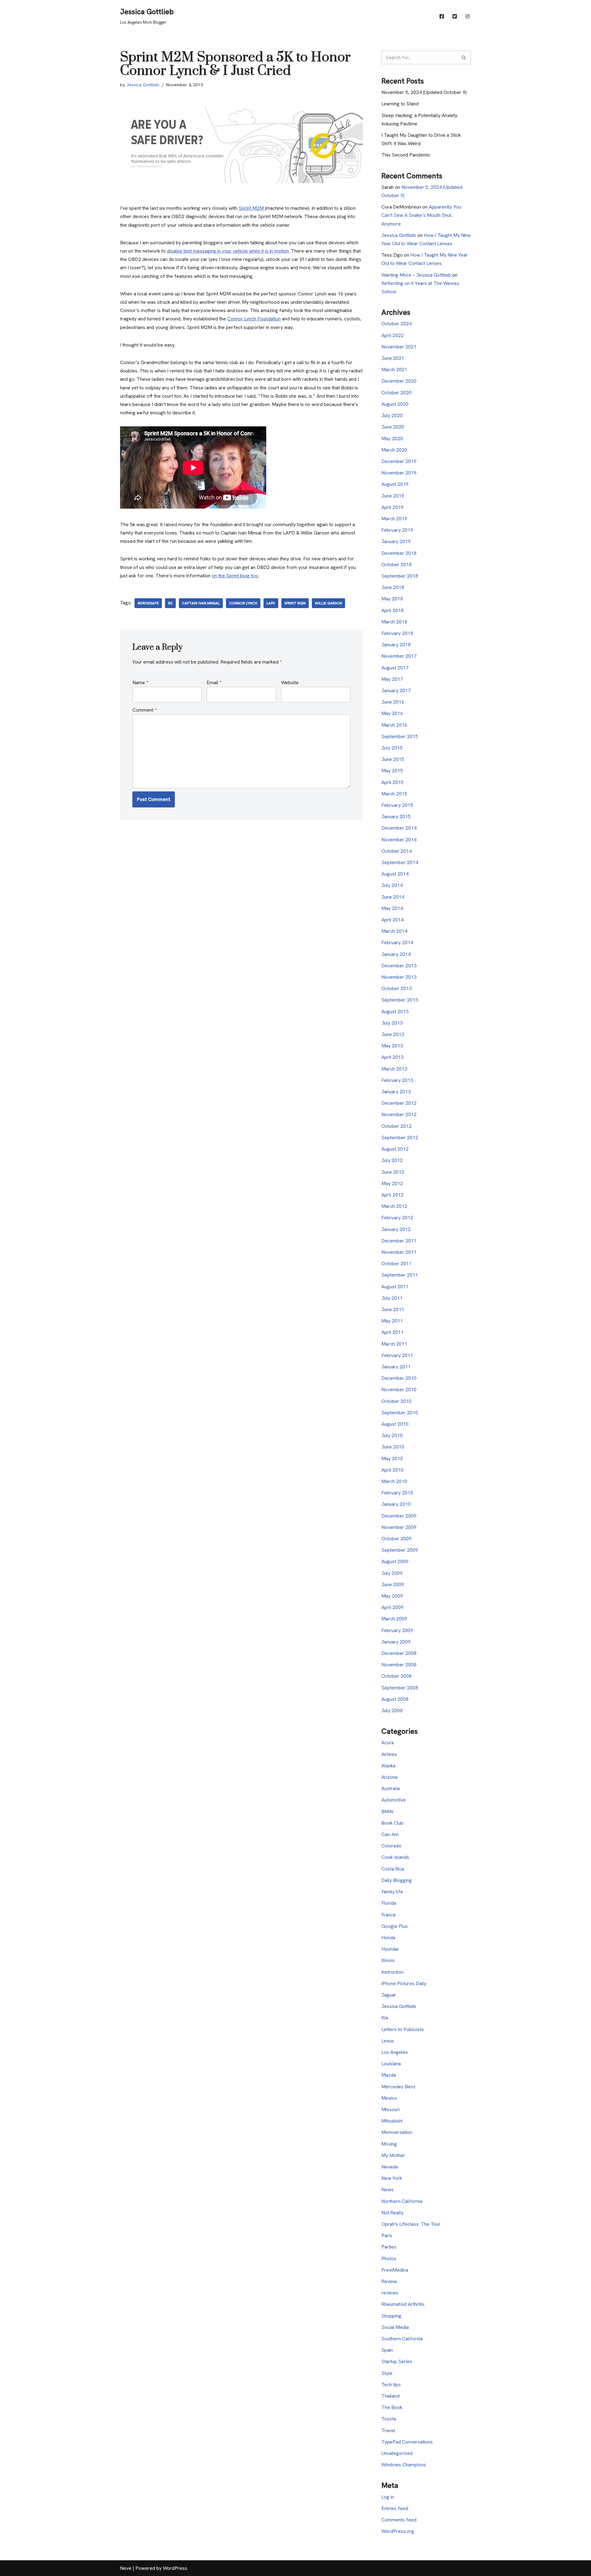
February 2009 (397, 1630)
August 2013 (395, 1012)
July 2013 (392, 1023)
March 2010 (394, 1481)
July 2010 (392, 1435)
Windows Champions (404, 2465)
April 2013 (392, 1057)
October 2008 (396, 1676)
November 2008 (399, 1665)
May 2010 (392, 1459)
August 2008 (395, 1699)
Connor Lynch (243, 603)
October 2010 (396, 1401)
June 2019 (393, 496)
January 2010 (396, 1504)
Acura (388, 1743)
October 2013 (396, 988)
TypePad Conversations (407, 2442)
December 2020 (399, 381)
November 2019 (399, 473)
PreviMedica (395, 2270)
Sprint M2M (252, 208)
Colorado (391, 1846)
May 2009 (392, 1596)
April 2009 (392, 1607)
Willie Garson (328, 603)
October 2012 (396, 1126)
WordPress (175, 2568)
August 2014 (395, 874)
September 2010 (400, 1413)
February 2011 (397, 1355)
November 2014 (399, 840)
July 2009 (392, 1573)
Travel (388, 2430)
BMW (387, 1812)
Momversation (397, 2132)
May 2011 (392, 1321)
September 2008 (400, 1688)
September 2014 (400, 862)
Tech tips (391, 2385)
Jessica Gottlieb (143, 85)
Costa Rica (393, 1869)
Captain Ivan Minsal (201, 603)
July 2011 (392, 1298)
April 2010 (392, 1470)
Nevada (390, 2167)
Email (214, 683)
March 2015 (394, 794)
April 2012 (392, 1195)
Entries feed (395, 2508)
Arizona (389, 1777)
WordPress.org (398, 2531)
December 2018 (399, 553)
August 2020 (395, 404)
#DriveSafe (148, 603)
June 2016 (393, 702)
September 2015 (400, 736)
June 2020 (393, 427)
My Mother (393, 2155)
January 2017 (396, 691)
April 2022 (392, 335)
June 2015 (393, 759)
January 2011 (396, 1367)
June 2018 (393, 587)
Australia (391, 1788)
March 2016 (394, 725)
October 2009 (396, 1539)
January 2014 (396, 954)
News (388, 2190)
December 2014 (399, 828)
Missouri (390, 2109)
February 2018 (397, 633)
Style (387, 2373)
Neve (126, 2568)
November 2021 (399, 347)
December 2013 (399, 966)
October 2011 (396, 1264)
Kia (385, 2018)
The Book (392, 2407)
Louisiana (391, 2064)
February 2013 (397, 1080)
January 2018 (396, 645)
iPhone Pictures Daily (404, 1983)
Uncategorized (397, 2453)
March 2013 (394, 1069)
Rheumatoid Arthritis (403, 2304)
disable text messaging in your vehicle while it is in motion (228, 251)
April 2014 (392, 920)
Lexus (388, 2041)
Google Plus (395, 1926)
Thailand (390, 2396)
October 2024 (396, 324)
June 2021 (393, 358)
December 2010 (399, 1378)
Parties (389, 2247)
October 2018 (396, 565)
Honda (388, 1938)
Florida (389, 1903)
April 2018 (392, 610)
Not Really (392, 2213)
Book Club (392, 1823)
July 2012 (392, 1160)
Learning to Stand (400, 104)
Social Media (395, 2327)
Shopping (391, 2316)
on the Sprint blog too (235, 576)
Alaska (388, 1766)
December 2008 (399, 1653)
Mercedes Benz (398, 2087)
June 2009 (393, 1585)
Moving (389, 2144)
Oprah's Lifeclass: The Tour (411, 2224)
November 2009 (399, 1527)
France (389, 1915)
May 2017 (392, 679)
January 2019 (396, 541)
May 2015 (392, 771)
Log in (388, 2497)
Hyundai (390, 1949)
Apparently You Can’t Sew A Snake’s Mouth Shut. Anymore (421, 215)
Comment (144, 710)
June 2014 (393, 897)
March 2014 (394, 931)
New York (392, 2178)
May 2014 (392, 908)
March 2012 (394, 1206)
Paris (387, 2235)
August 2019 (395, 484)
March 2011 (394, 1344)
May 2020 (392, 439)
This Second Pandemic (406, 155)
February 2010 (397, 1493)
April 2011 (392, 1332)
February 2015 (397, 805)
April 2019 (392, 507)
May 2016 (392, 713)
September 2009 (400, 1550)
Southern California (402, 2339)
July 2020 (392, 415)
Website (290, 683)
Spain (387, 2350)
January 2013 (396, 1092)
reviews (390, 2293)
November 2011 (399, 1252)
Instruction (392, 1972)
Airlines (389, 1754)
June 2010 (393, 1447)
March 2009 (394, 1619)
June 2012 (393, 1172)
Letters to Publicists (403, 2029)
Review (389, 2281)
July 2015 (392, 748)
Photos (389, 2259)
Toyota (389, 2419)
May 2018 (392, 599)
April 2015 (392, 782)
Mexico (389, 2098)
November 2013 (399, 977)
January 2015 (396, 817)
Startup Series (397, 2361)
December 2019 (399, 461)
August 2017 (395, 668)
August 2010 (395, 1424)
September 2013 (400, 1000)
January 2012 (396, 1229)
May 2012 (392, 1183)
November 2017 (399, 656)
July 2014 (392, 885)
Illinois (388, 1960)
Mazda (389, 2075)
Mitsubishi (392, 2121)
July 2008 (392, 1711)
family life (392, 1892)
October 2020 (396, 393)
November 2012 (399, 1114)
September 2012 (400, 1138)
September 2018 (400, 576)
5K (170, 603)
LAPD (271, 603)
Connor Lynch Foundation (254, 319)
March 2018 (394, 622)
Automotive (394, 1800)
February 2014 (397, 943)
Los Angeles (395, 2052)
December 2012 (399, 1103)
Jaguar (389, 1995)
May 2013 (392, 1046)
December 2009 (399, 1516)
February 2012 (397, 1218)
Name (140, 683)
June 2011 (393, 1309)
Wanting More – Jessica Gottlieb (416, 275)
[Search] (464, 57)
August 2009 (395, 1561)
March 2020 (394, 450)
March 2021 (394, 370)
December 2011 (399, 1241)
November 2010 (399, 1390)
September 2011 (400, 1275)
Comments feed (399, 2520)
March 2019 (394, 519)
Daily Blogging (397, 1880)
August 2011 (395, 1287)
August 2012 (395, 1149)
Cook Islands (395, 1857)
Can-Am (390, 1834)
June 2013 (393, 1034)
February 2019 (397, 530)
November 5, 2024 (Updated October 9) (424, 92)
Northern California (402, 2201)
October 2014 (396, 851)
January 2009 (396, 1642)
